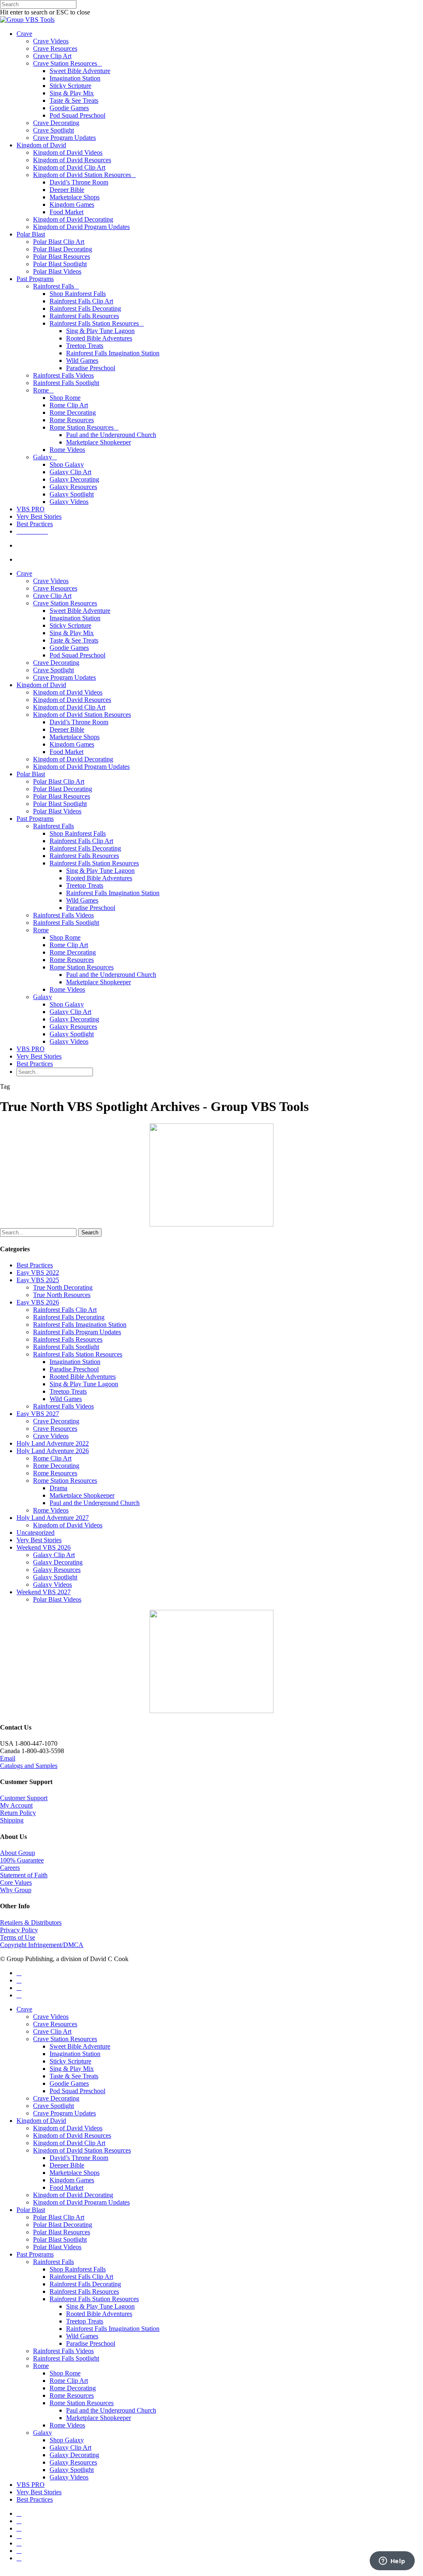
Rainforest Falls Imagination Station (113, 353)
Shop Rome (65, 398)
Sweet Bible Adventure (80, 71)
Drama (58, 1488)
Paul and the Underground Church (111, 435)
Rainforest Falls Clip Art (81, 301)
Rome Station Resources (82, 427)
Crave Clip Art (52, 56)
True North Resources (62, 1295)
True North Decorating (63, 1287)
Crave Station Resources (65, 63)
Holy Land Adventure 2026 (53, 1451)
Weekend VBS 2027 (44, 1592)
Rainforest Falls (53, 286)
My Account (16, 1805)
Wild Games (82, 360)
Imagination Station (75, 78)
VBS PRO (31, 509)
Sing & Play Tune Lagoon (100, 331)
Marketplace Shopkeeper (99, 442)
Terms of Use (18, 1937)
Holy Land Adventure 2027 (53, 1518)
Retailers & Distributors (31, 1923)
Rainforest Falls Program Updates (77, 1332)
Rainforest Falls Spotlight (66, 383)
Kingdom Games (72, 204)
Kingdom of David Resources (72, 160)
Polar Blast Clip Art (59, 242)
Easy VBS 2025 (38, 1280)
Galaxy (43, 457)
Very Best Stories (39, 516)
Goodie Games (69, 108)
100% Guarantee (22, 1860)
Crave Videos (51, 41)
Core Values (16, 1882)
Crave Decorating (56, 123)
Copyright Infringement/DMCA (42, 1945)
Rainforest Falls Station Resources (94, 323)
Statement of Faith (24, 1875)
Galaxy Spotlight (72, 494)
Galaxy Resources (73, 487)
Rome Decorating (73, 412)
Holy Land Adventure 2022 (53, 1443)
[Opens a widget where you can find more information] (392, 2562)
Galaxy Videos (69, 502)
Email (8, 1758)
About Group (18, 1853)
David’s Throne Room (79, 182)
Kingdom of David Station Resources (82, 175)
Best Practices (35, 524)
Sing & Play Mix (72, 93)
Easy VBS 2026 (38, 1302)
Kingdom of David (41, 145)
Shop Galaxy (67, 464)
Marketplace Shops (75, 197)
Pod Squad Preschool (77, 115)
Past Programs (35, 279)
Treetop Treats (85, 346)
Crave (24, 34)
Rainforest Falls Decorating (85, 308)
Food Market (67, 212)
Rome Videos (67, 450)
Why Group (16, 1890)
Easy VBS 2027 (38, 1414)
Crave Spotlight (53, 130)
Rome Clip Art (69, 405)
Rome (41, 390)
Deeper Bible (67, 190)
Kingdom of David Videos (68, 152)
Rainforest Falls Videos (63, 375)
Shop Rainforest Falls (78, 294)
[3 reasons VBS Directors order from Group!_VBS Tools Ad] (211, 1224)
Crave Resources (55, 48)
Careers (10, 1868)
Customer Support (24, 1798)
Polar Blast (31, 234)
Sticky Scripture (70, 86)
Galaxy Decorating (74, 479)
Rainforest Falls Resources (84, 316)
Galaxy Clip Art (70, 472)
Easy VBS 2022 (38, 1273)
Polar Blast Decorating (63, 249)
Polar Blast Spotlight (60, 264)
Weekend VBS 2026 (44, 1547)
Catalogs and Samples (29, 1766)
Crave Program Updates (64, 138)
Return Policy (18, 1813)
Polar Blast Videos (57, 271)
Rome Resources (72, 420)
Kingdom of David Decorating (73, 219)
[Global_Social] (211, 1711)
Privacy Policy (19, 1930)
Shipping (12, 1820)
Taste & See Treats (74, 100)
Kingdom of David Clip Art (69, 167)
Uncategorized (36, 1533)
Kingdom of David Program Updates (81, 227)
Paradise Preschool (91, 368)
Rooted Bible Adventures (99, 338)
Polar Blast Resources (62, 256)
